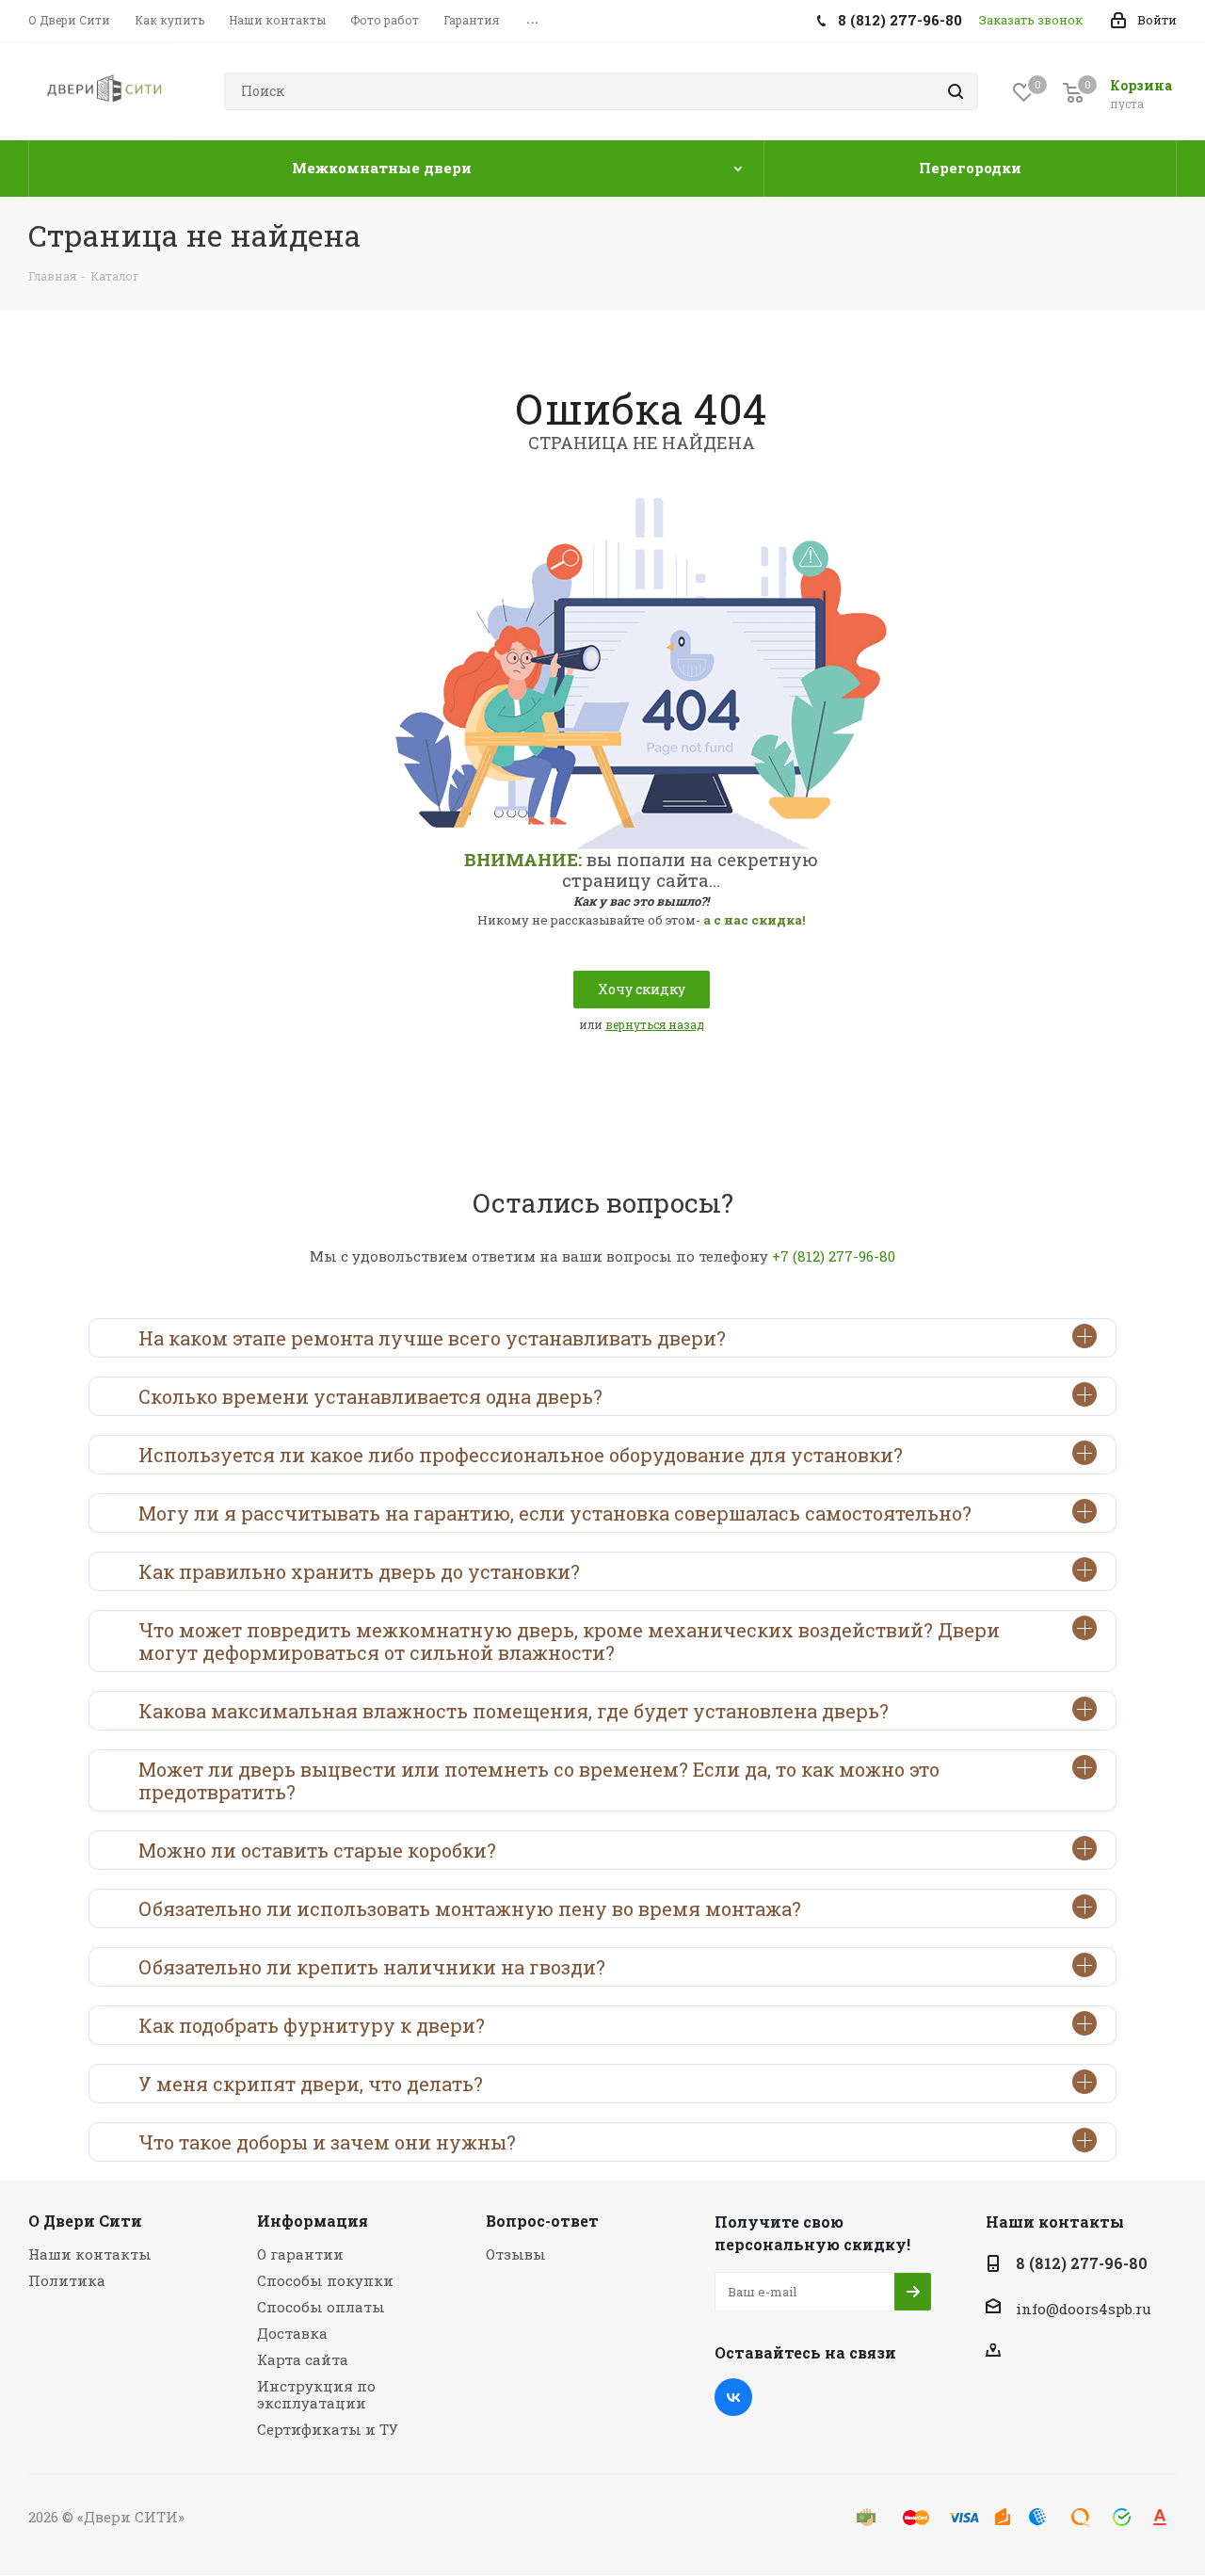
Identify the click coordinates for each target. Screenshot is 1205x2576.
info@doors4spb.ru (1084, 2309)
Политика (67, 2280)
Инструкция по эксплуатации (316, 2394)
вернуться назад (655, 1024)
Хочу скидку (642, 989)
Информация (313, 2221)
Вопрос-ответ (542, 2221)
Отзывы (516, 2254)
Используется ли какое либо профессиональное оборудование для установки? (521, 1455)
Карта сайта (303, 2359)
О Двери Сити (85, 2221)
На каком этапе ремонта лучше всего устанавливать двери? (432, 1338)
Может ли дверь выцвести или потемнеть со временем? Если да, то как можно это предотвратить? (539, 1780)
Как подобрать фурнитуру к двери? (312, 2025)
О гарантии (300, 2254)
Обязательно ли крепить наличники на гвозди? (372, 1967)
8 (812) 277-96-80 (1082, 2263)
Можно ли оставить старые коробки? (317, 1850)
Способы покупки (325, 2280)
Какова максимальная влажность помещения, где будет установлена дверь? (514, 1711)
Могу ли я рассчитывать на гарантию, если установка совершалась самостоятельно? (555, 1513)
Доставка (292, 2333)
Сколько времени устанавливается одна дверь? (370, 1396)
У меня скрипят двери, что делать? (311, 2084)
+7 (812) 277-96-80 (834, 1256)
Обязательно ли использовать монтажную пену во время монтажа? (470, 1908)
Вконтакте (733, 2397)
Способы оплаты (321, 2307)
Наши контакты (90, 2254)
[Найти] (956, 91)
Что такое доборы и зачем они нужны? (327, 2142)
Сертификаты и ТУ (328, 2429)
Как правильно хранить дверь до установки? (359, 1571)
